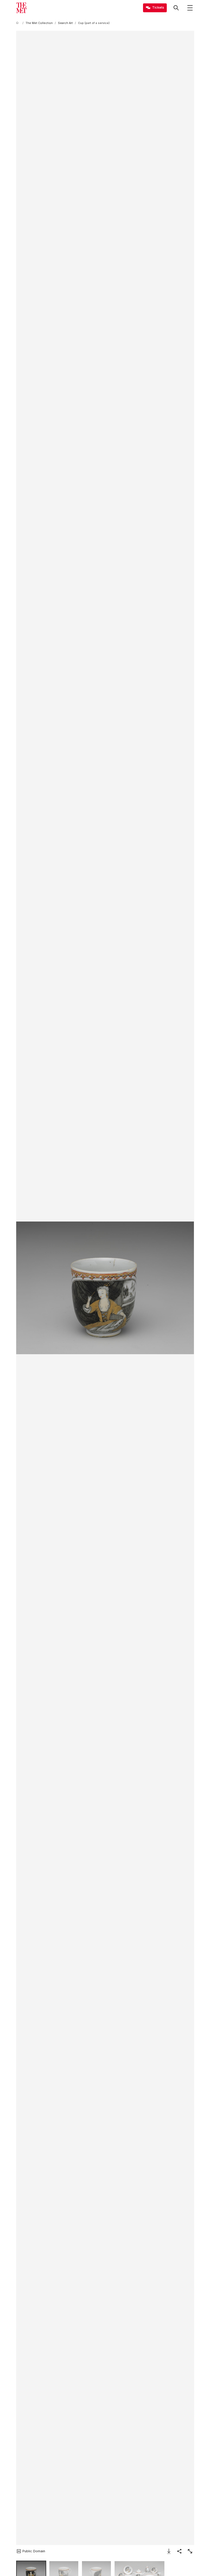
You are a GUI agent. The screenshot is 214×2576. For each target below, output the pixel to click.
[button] (105, 1288)
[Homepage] (21, 8)
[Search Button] (176, 8)
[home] (18, 23)
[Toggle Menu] (190, 8)
